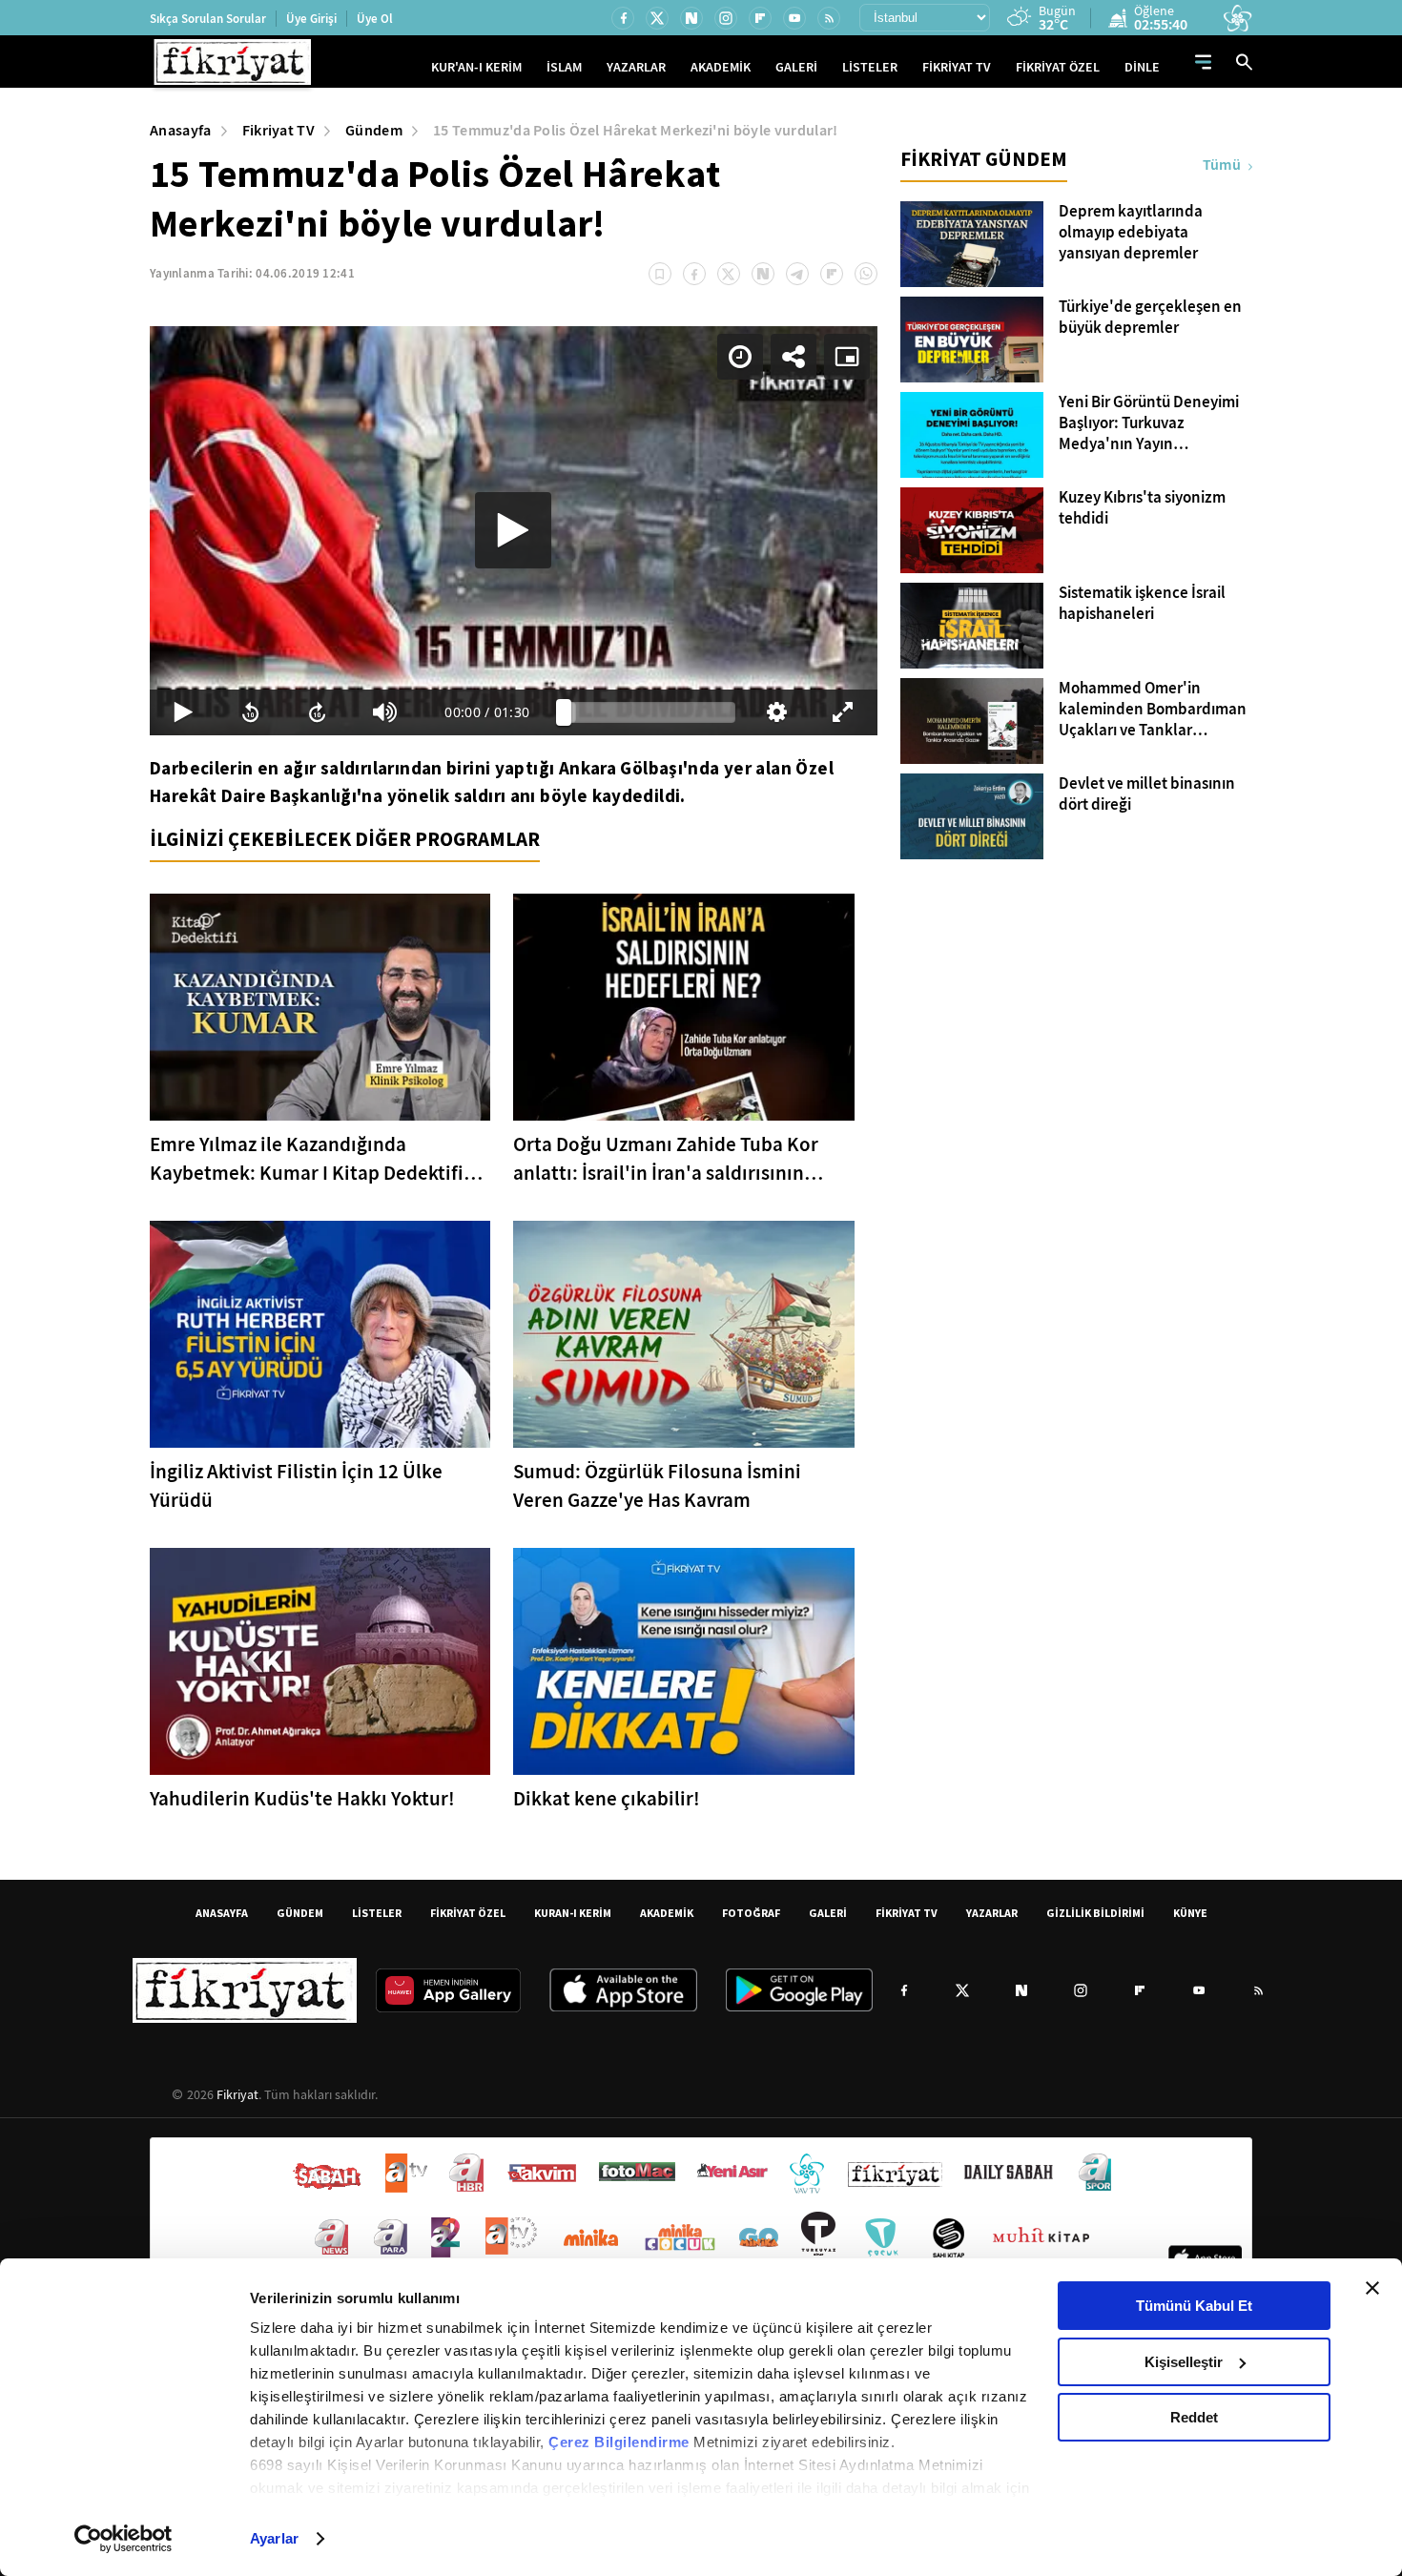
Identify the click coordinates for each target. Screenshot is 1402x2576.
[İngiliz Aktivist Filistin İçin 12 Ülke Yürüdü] (320, 1334)
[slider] (649, 712)
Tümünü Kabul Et (1194, 2306)
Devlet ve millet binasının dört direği (1147, 794)
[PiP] (847, 357)
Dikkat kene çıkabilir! (607, 1799)
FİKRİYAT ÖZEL (1058, 67)
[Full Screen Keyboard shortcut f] (843, 712)
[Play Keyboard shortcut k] (183, 712)
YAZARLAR (636, 67)
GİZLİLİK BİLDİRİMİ (1095, 1913)
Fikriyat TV (279, 130)
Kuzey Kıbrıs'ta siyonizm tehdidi (1142, 508)
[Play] (513, 530)
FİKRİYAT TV (957, 67)
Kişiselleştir (1184, 2362)
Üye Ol (375, 19)
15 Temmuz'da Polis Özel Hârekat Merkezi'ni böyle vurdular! (636, 130)
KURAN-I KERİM (573, 1913)
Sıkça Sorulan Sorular (208, 19)
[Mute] (384, 712)
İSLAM (564, 67)
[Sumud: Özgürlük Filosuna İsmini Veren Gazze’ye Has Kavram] (683, 1334)
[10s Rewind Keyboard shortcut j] (250, 712)
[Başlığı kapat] (1372, 2288)
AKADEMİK (721, 67)
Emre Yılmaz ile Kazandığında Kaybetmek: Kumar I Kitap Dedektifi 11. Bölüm (307, 1159)
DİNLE (1142, 67)
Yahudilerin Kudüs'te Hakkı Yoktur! (302, 1799)
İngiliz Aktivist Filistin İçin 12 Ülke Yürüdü (296, 1486)
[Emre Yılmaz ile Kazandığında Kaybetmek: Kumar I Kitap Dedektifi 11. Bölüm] (320, 1007)
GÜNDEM (300, 1913)
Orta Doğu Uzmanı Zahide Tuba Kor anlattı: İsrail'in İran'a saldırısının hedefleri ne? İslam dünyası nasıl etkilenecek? (666, 1159)
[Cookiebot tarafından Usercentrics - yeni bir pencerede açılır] (124, 2539)
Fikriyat (237, 2094)
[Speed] (740, 357)
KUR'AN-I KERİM (476, 67)
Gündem (374, 130)
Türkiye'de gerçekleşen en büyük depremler (1150, 318)
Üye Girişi (311, 19)
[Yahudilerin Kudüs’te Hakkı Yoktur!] (320, 1661)
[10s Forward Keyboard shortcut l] (318, 712)
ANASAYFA (222, 1913)
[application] (514, 531)
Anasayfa (181, 130)
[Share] (794, 357)
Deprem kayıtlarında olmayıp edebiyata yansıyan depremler (1131, 233)
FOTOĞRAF (751, 1913)
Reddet (1194, 2417)
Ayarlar (274, 2538)
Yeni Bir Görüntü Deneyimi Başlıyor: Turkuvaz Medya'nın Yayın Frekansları (1149, 423)
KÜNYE (1190, 1913)
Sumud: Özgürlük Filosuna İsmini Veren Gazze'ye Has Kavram (657, 1486)
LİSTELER (870, 67)
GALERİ (796, 67)
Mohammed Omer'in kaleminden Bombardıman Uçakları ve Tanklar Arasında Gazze (1153, 710)
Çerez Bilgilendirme (621, 2442)
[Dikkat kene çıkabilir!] (683, 1661)
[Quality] (776, 712)
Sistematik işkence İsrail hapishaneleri (1142, 604)
